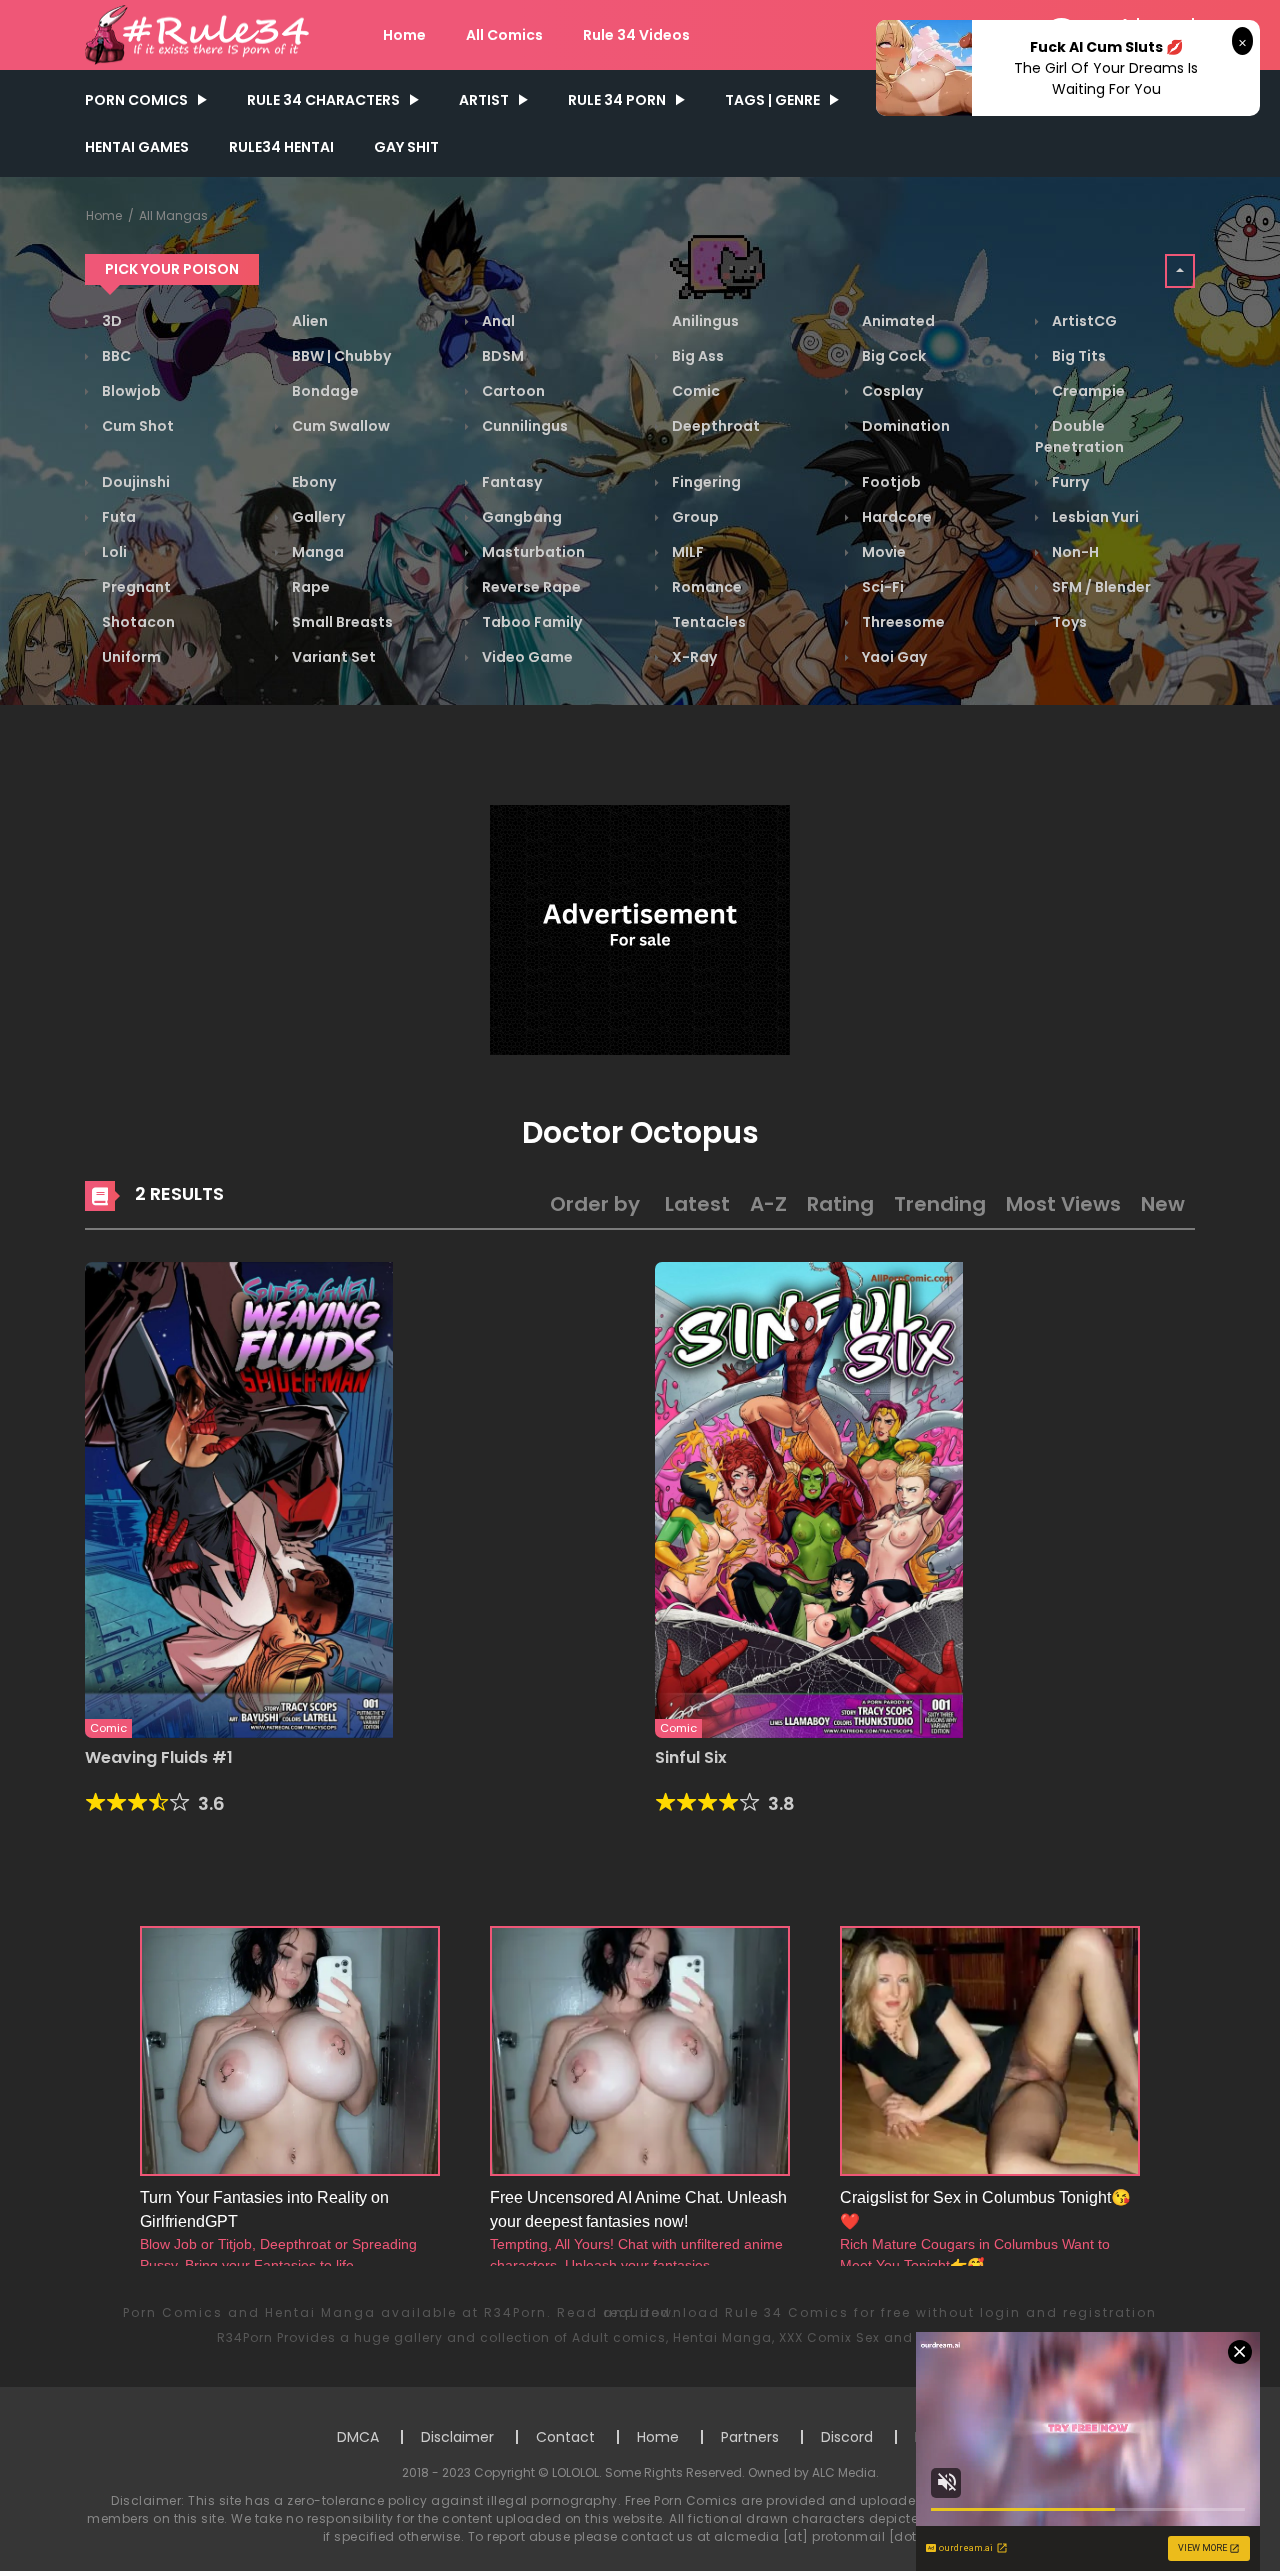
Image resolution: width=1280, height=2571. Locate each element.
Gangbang (520, 517)
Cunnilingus (523, 426)
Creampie (1087, 391)
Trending (940, 1204)
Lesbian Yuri (1094, 517)
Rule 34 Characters (323, 100)
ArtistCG (1083, 321)
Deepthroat (714, 426)
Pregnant (135, 587)
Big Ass (696, 356)
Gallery (317, 517)
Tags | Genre (772, 100)
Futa (117, 517)
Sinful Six (691, 1757)
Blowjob (130, 391)
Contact (565, 2437)
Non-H (1074, 552)
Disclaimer (457, 2437)
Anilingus (704, 321)
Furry (1069, 482)
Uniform (130, 657)
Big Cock (892, 356)
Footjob (890, 482)
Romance (705, 587)
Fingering (705, 482)
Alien (308, 321)
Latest (697, 1204)
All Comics (504, 35)
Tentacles (707, 622)
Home (404, 35)
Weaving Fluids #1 (159, 1757)
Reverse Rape (530, 587)
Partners (750, 2437)
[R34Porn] (201, 34)
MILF (686, 552)
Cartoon (512, 391)
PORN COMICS (136, 100)
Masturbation (532, 552)
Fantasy (510, 482)
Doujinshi (134, 482)
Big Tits (1077, 356)
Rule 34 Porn (617, 100)
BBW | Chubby (340, 356)
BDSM (501, 356)
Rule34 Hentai (281, 147)
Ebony (312, 482)
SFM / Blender (1100, 587)
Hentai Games (137, 147)
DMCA (358, 2437)
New (1163, 1204)
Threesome (902, 622)
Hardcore (895, 517)
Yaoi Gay (893, 657)
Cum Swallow (339, 426)
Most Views (1063, 1204)
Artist (484, 100)
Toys (1068, 622)
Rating (840, 1204)
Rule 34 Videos (636, 35)
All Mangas (173, 215)
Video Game (526, 657)
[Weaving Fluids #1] (239, 1499)
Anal (497, 321)
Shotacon (137, 622)
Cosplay (891, 391)
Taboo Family (530, 622)
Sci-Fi (881, 587)
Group (694, 517)
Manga (316, 552)
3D (110, 321)
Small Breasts (341, 622)
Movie (882, 552)
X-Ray (693, 657)
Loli (113, 552)
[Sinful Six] (809, 1499)
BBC (115, 356)
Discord (847, 2437)
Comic (694, 391)
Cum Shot (136, 426)
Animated (897, 321)
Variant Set (332, 657)
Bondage (324, 391)
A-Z (768, 1204)
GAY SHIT (406, 147)
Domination (904, 426)
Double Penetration (1079, 436)
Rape (309, 587)
